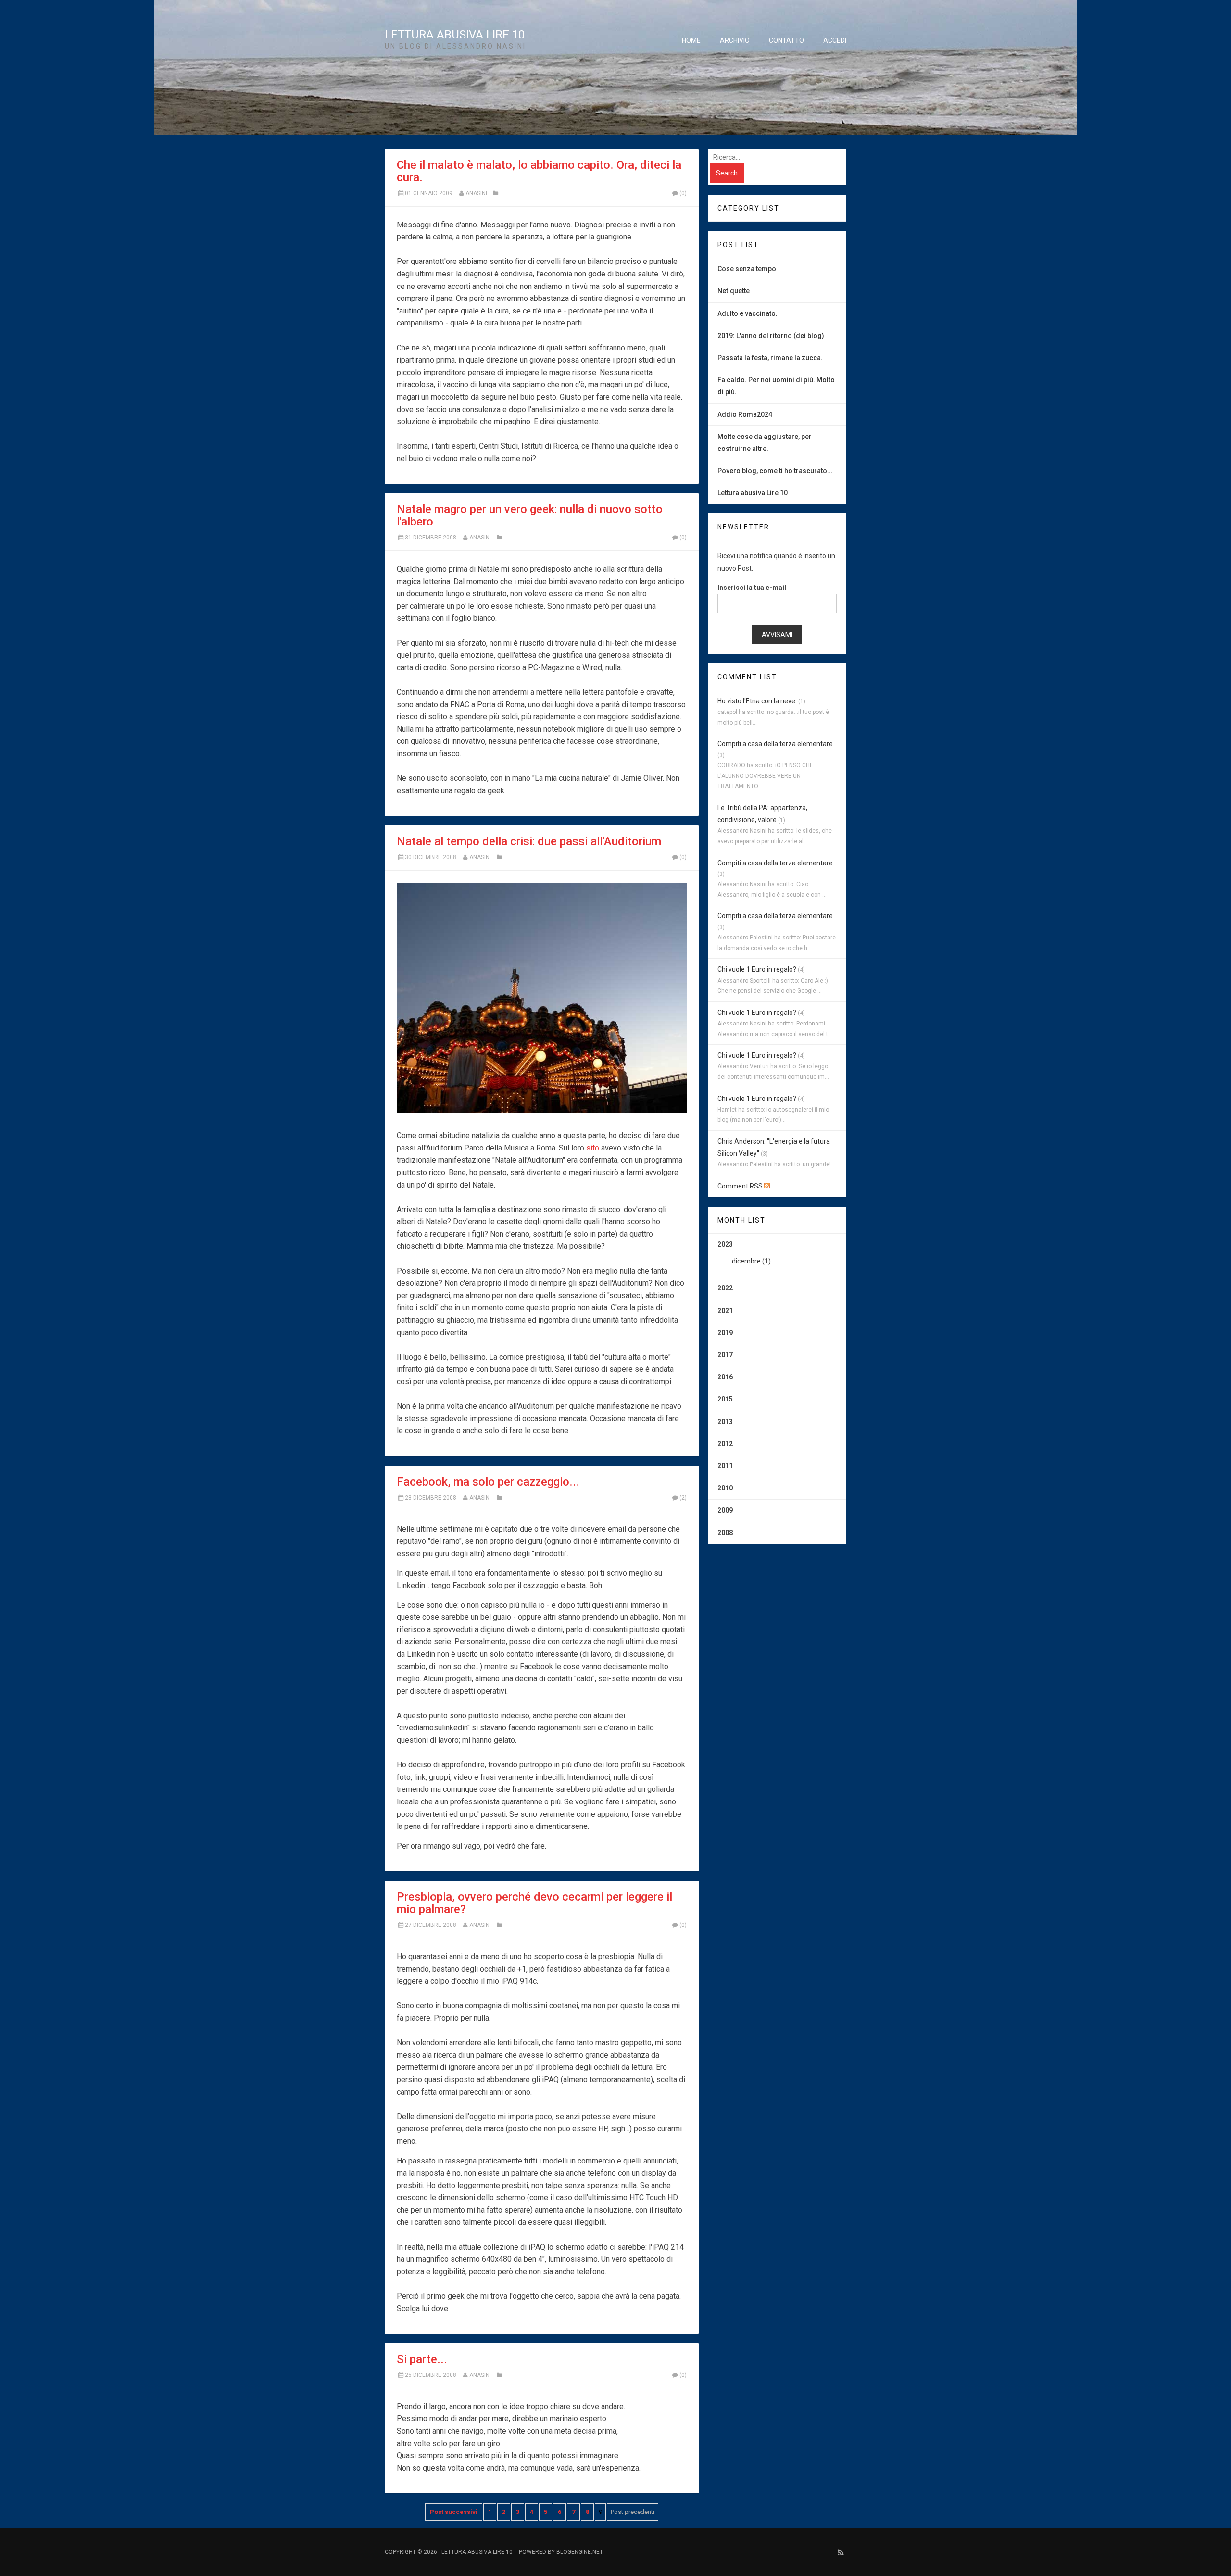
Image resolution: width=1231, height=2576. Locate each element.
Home (691, 40)
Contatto (786, 40)
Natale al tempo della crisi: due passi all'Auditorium (529, 841)
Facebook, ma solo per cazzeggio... (488, 1482)
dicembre (746, 1261)
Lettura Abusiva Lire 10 (455, 35)
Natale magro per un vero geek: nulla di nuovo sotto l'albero (530, 515)
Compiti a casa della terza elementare (775, 744)
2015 (725, 1399)
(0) (683, 193)
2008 (725, 1533)
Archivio (735, 40)
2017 (725, 1355)
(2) (683, 1498)
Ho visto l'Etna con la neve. (757, 701)
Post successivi (454, 2512)
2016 (725, 1377)
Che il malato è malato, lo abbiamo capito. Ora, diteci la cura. (539, 171)
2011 (725, 1466)
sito (593, 1148)
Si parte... (422, 2359)
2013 (725, 1422)
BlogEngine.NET (580, 2552)
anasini (476, 193)
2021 (725, 1311)
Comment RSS (741, 1186)
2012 (725, 1444)
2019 (725, 1333)
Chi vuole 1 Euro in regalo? (757, 969)
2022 (725, 1288)
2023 (744, 1253)
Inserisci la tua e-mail (752, 588)
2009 (725, 1510)
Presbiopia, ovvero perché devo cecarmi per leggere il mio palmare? (534, 1903)
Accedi (835, 40)
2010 (725, 1488)
